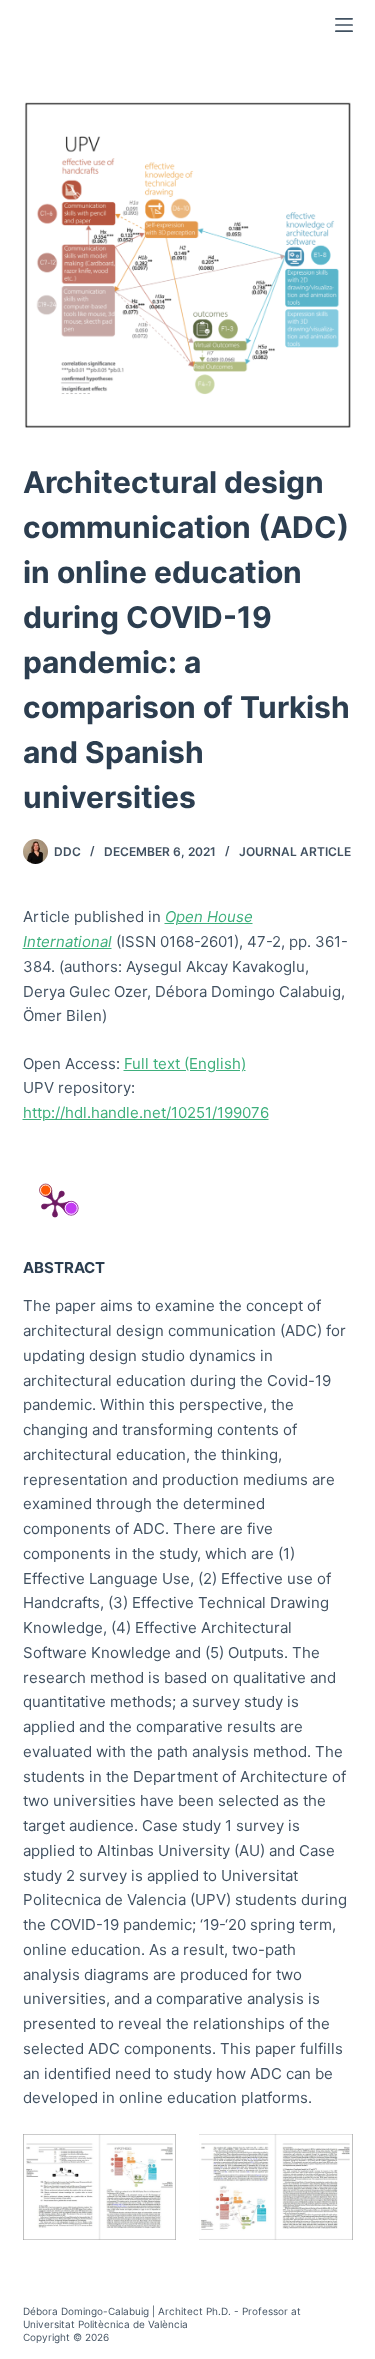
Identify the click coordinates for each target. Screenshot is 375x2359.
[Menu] (344, 25)
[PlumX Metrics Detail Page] (55, 1203)
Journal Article (295, 851)
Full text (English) (185, 1063)
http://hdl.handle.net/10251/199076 (146, 1112)
